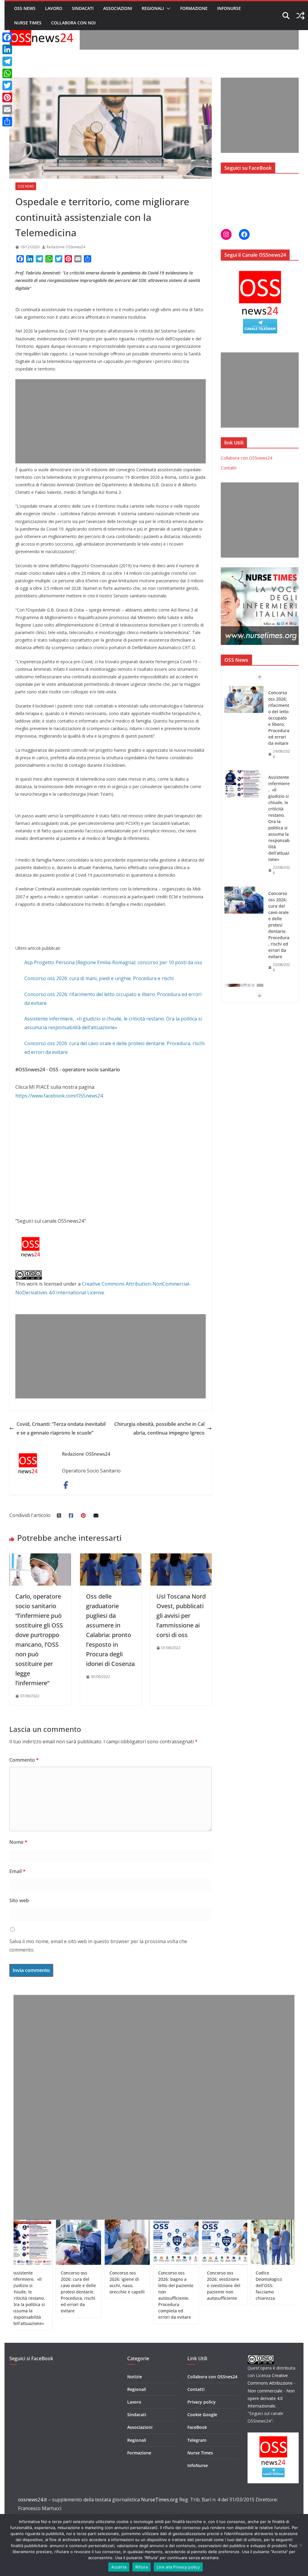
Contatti (229, 468)
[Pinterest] (7, 98)
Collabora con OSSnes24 (212, 2377)
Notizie (135, 2377)
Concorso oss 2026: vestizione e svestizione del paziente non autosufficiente (181, 2285)
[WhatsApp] (7, 73)
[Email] (7, 110)
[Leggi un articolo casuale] (300, 16)
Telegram (197, 2440)
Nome (18, 1842)
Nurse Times (28, 23)
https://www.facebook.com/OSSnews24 (59, 1096)
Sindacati (83, 8)
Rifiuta (142, 2567)
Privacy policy (202, 2402)
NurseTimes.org (160, 2500)
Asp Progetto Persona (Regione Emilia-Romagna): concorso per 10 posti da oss (113, 962)
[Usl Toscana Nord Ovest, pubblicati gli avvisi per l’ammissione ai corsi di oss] (181, 1558)
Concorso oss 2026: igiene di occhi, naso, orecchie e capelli (279, 925)
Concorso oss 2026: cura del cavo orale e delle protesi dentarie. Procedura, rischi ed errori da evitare (279, 840)
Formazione (194, 8)
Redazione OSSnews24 (66, 247)
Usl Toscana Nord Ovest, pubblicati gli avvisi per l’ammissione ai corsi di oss (181, 1616)
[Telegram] (7, 61)
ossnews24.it (32, 2500)
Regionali (153, 8)
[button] (167, 8)
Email (17, 1871)
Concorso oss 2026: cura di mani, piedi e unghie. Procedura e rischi (99, 978)
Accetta (119, 2567)
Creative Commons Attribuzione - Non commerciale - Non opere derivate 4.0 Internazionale (271, 2391)
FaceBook (197, 2427)
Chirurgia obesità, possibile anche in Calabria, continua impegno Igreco (159, 1428)
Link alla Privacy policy (178, 2567)
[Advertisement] (189, 36)
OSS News (25, 8)
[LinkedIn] (7, 49)
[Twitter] (7, 85)
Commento (24, 1760)
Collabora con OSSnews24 (246, 458)
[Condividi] (7, 122)
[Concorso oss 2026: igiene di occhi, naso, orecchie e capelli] (244, 913)
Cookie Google (202, 2415)
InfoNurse (229, 8)
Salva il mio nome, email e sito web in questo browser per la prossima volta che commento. (98, 1946)
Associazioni (118, 8)
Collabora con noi (73, 23)
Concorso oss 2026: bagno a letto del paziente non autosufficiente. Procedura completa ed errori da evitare (133, 2295)
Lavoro (54, 8)
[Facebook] (7, 37)
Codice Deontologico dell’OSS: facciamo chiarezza (226, 2285)
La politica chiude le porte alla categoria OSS (280, 2279)
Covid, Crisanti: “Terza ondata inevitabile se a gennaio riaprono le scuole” (61, 1428)
